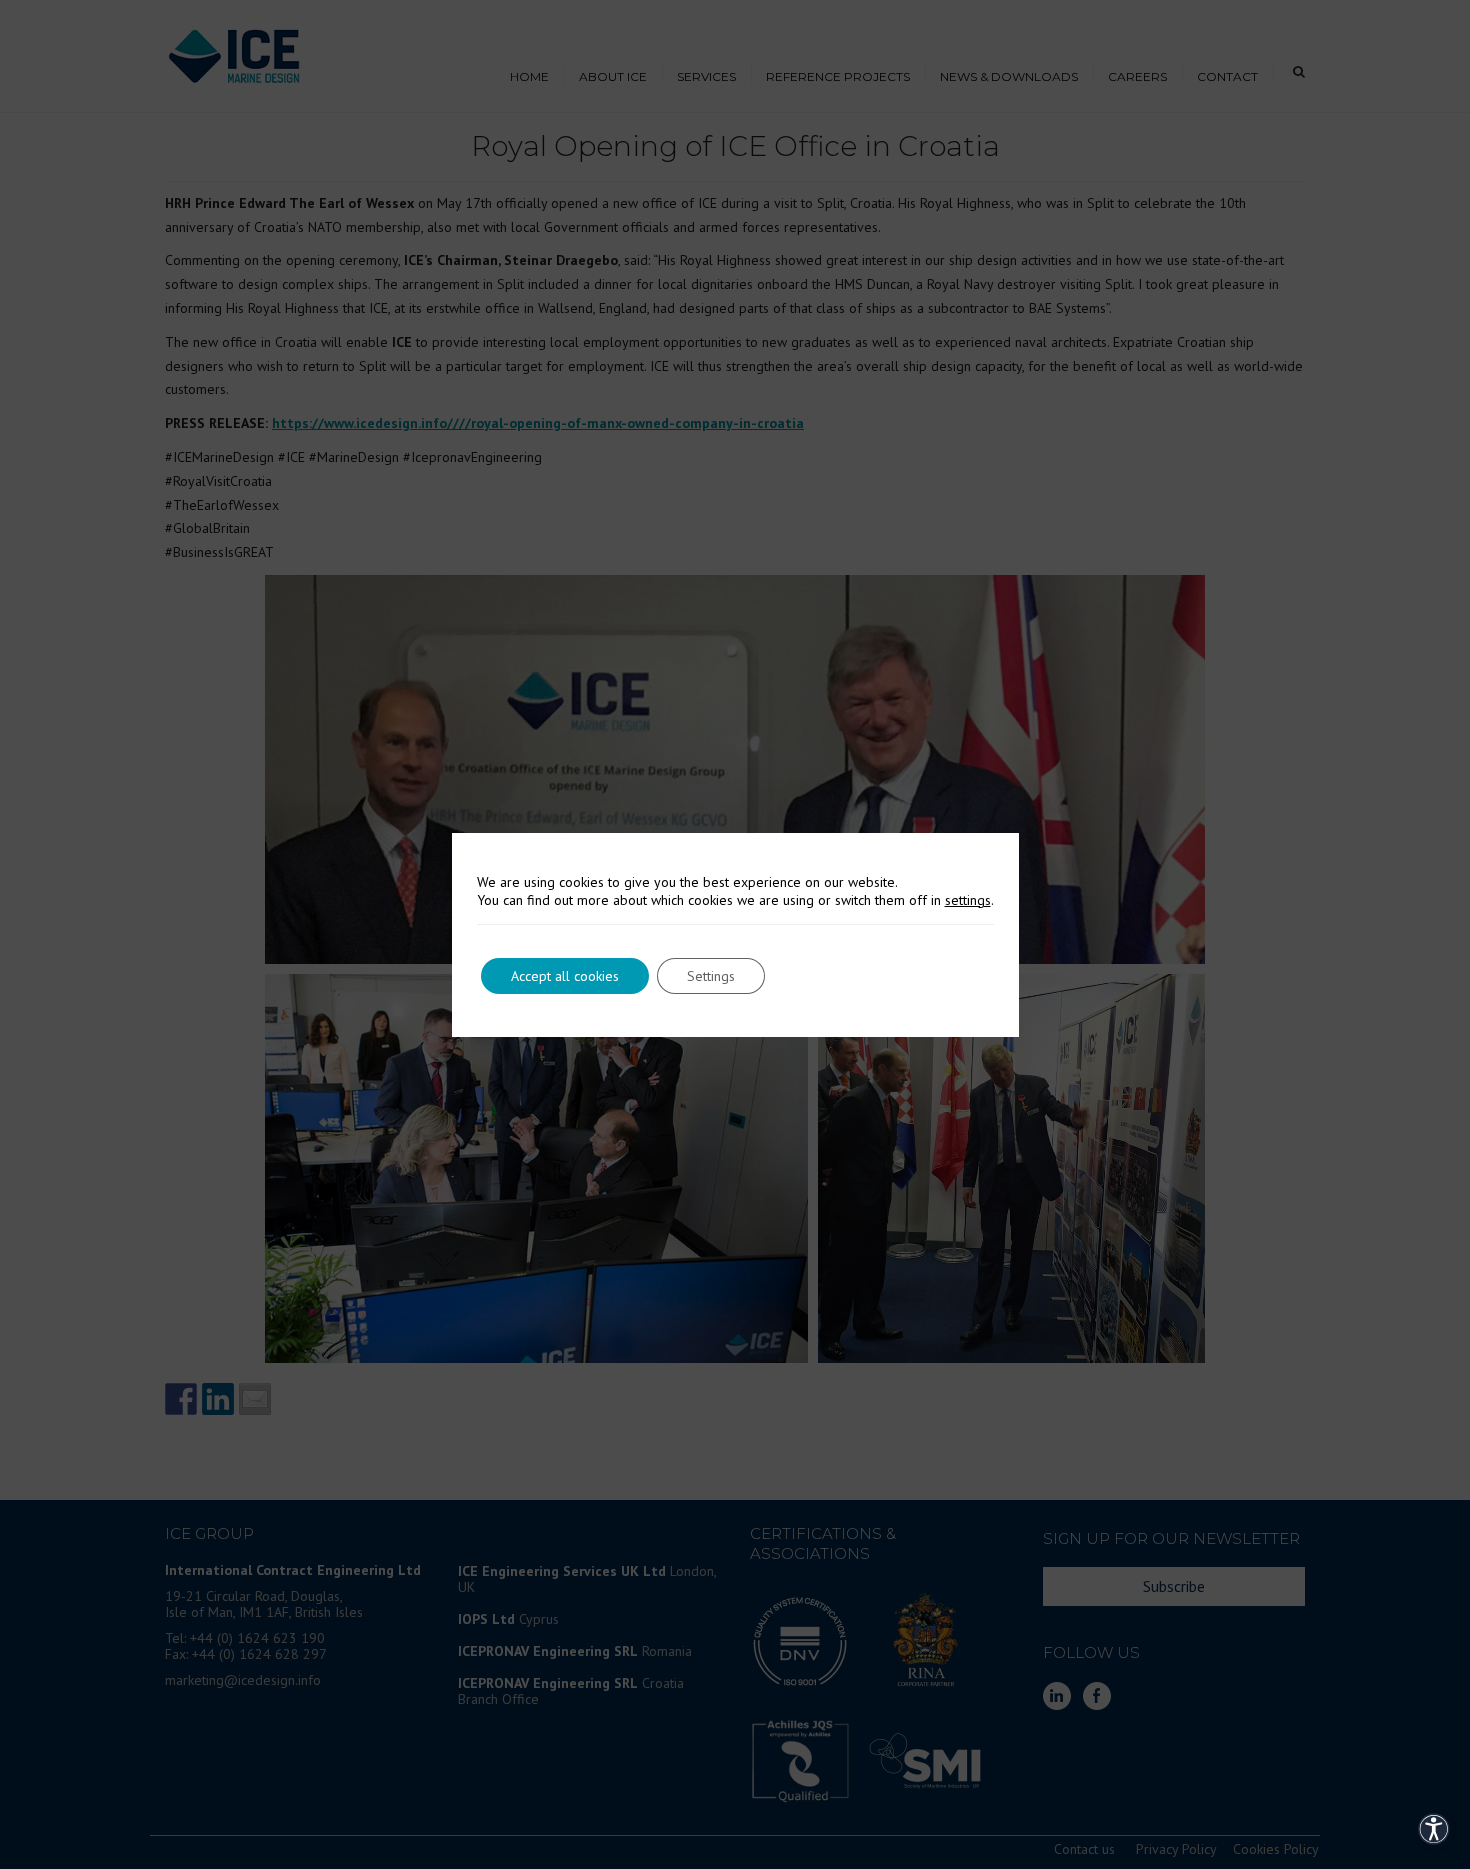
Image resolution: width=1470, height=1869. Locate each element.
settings (968, 900)
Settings (711, 976)
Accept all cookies (565, 976)
